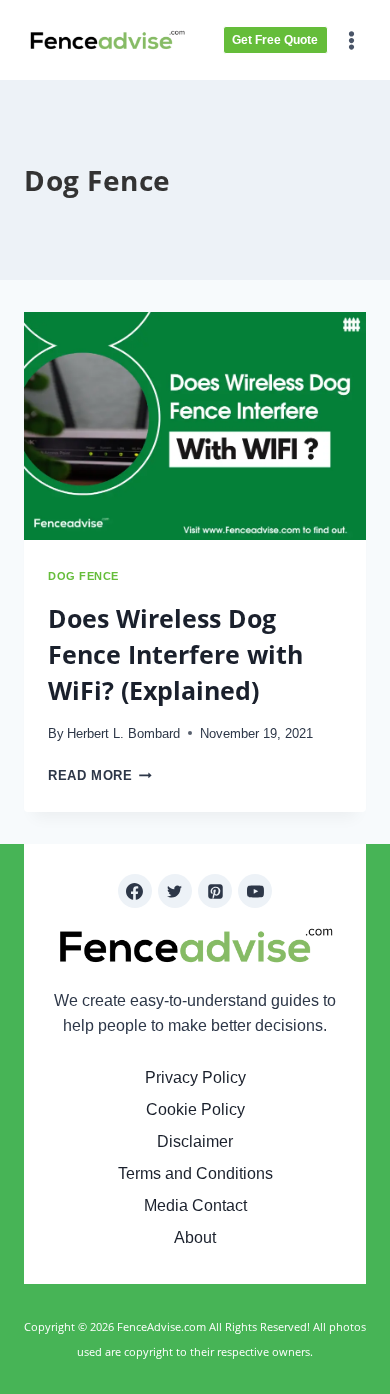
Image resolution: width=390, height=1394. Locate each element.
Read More (100, 775)
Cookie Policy (195, 1109)
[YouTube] (255, 891)
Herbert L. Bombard (123, 733)
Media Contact (195, 1205)
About (195, 1237)
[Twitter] (175, 891)
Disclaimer (195, 1141)
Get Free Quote (275, 40)
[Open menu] (353, 40)
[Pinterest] (215, 891)
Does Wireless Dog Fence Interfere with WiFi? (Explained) (175, 654)
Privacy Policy (195, 1077)
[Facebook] (135, 891)
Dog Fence (83, 576)
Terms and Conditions (195, 1173)
